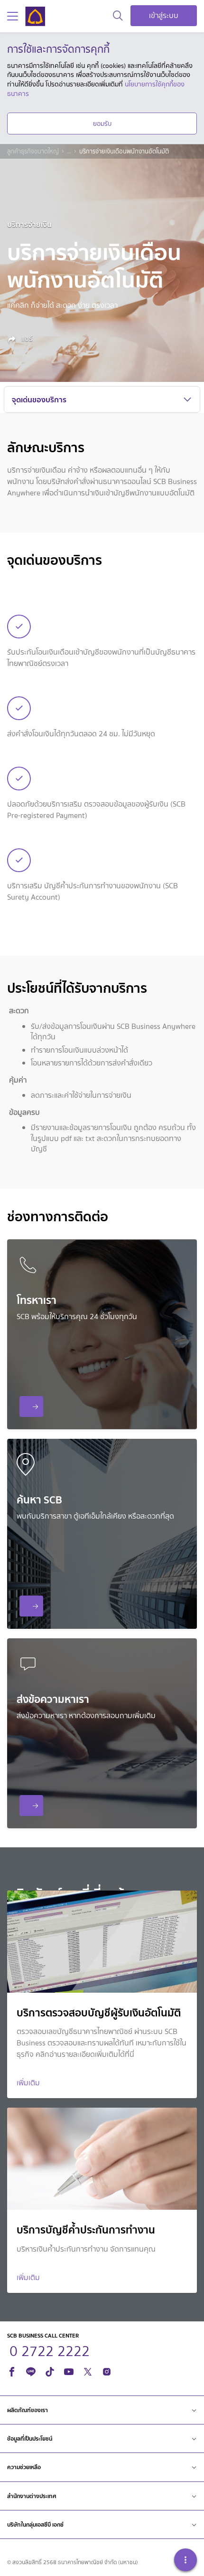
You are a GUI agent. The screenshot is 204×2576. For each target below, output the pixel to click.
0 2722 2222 (31, 1407)
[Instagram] (107, 2371)
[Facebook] (12, 2371)
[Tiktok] (50, 2371)
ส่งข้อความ (31, 1806)
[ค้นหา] (118, 16)
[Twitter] (88, 2371)
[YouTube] (69, 2371)
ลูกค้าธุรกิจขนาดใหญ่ (33, 152)
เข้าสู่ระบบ (164, 15)
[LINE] (31, 2371)
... (69, 152)
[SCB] (35, 16)
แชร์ (26, 339)
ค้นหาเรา (31, 1606)
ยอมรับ (102, 124)
